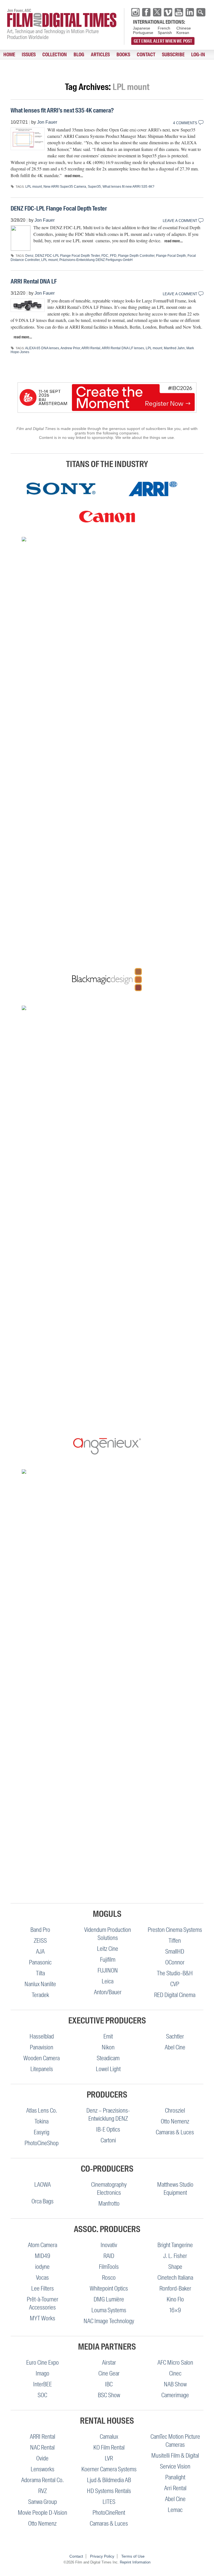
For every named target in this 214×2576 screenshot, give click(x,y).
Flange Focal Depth (171, 256)
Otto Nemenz (175, 2121)
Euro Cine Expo (42, 2363)
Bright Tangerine (175, 2245)
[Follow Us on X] (157, 12)
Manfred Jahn (174, 348)
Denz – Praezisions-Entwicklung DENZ (108, 2115)
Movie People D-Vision (42, 2513)
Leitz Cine (108, 1949)
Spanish (165, 33)
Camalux (109, 2437)
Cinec (175, 2373)
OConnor (175, 1962)
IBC (109, 2384)
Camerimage (175, 2395)
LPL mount (34, 187)
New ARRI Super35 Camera (65, 187)
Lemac (175, 2510)
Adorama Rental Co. (42, 2480)
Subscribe (173, 55)
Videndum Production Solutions (108, 1934)
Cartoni (108, 2140)
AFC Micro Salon (175, 2363)
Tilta (40, 1973)
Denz (29, 256)
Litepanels (42, 2069)
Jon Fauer (47, 122)
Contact (146, 55)
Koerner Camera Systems (109, 2469)
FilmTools (109, 2267)
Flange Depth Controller (136, 256)
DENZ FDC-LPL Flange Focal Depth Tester (59, 208)
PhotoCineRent (109, 2513)
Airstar (109, 2363)
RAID (109, 2256)
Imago (42, 2373)
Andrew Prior (70, 348)
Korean (183, 33)
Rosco (109, 2278)
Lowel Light (108, 2069)
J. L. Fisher (175, 2256)
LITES (109, 2502)
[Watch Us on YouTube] (179, 12)
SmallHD (175, 1951)
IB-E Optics (108, 2129)
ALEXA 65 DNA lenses (42, 348)
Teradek (40, 1995)
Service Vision (175, 2466)
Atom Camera (42, 2245)
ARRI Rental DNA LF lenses (123, 348)
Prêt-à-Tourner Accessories (42, 2303)
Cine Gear (109, 2373)
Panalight (175, 2477)
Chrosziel (175, 2111)
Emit (108, 2036)
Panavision (42, 2047)
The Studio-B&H (175, 1973)
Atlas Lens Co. (42, 2111)
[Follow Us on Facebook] (146, 12)
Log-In (198, 55)
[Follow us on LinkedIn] (190, 12)
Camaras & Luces (175, 2132)
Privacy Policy (102, 2556)
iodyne (42, 2267)
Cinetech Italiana (175, 2278)
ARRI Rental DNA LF (34, 281)
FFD (113, 256)
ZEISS (40, 1941)
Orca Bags (42, 2201)
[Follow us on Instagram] (135, 12)
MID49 (42, 2256)
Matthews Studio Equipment (175, 2189)
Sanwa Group (42, 2502)
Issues (29, 55)
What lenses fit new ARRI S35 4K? (128, 187)
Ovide (42, 2458)
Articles (100, 55)
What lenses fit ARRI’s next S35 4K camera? (62, 110)
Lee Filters (42, 2288)
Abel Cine (175, 2047)
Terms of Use (133, 2556)
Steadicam (108, 2058)
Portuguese (143, 33)
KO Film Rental (109, 2447)
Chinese (184, 28)
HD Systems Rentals (109, 2491)
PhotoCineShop (42, 2143)
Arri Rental (175, 2488)
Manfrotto (109, 2204)
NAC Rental (42, 2447)
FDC (105, 256)
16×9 (175, 2310)
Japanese (142, 28)
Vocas (42, 2278)
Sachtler (175, 2036)
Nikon (108, 2047)
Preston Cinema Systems (175, 1930)
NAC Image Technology (109, 2321)
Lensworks (42, 2469)
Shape (175, 2267)
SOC (42, 2395)
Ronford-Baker (175, 2288)
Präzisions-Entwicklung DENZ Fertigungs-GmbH (96, 260)
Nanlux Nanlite (40, 1984)
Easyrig (42, 2132)
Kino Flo (175, 2299)
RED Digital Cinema (175, 1995)
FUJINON (108, 1970)
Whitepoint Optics (109, 2288)
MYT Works (42, 2318)
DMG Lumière (109, 2299)
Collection (55, 55)
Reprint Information (135, 2562)
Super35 (94, 187)
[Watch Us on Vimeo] (168, 12)
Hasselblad (42, 2036)
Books (123, 55)
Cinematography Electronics (109, 2189)
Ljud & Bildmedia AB (109, 2480)
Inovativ (109, 2245)
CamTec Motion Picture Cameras (175, 2441)
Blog (79, 55)
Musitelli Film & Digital (175, 2456)
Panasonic (40, 1962)
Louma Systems (109, 2310)
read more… (74, 176)
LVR (109, 2458)
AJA (40, 1951)
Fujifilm (108, 1960)
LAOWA (42, 2185)
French (164, 28)
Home (9, 55)
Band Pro (40, 1930)
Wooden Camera (42, 2058)
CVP (175, 1984)
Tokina (42, 2121)
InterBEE (42, 2384)
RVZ (42, 2491)
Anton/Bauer (108, 1992)
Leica (108, 1981)
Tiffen (175, 1941)
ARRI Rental (91, 348)
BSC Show (109, 2395)
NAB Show (175, 2384)
